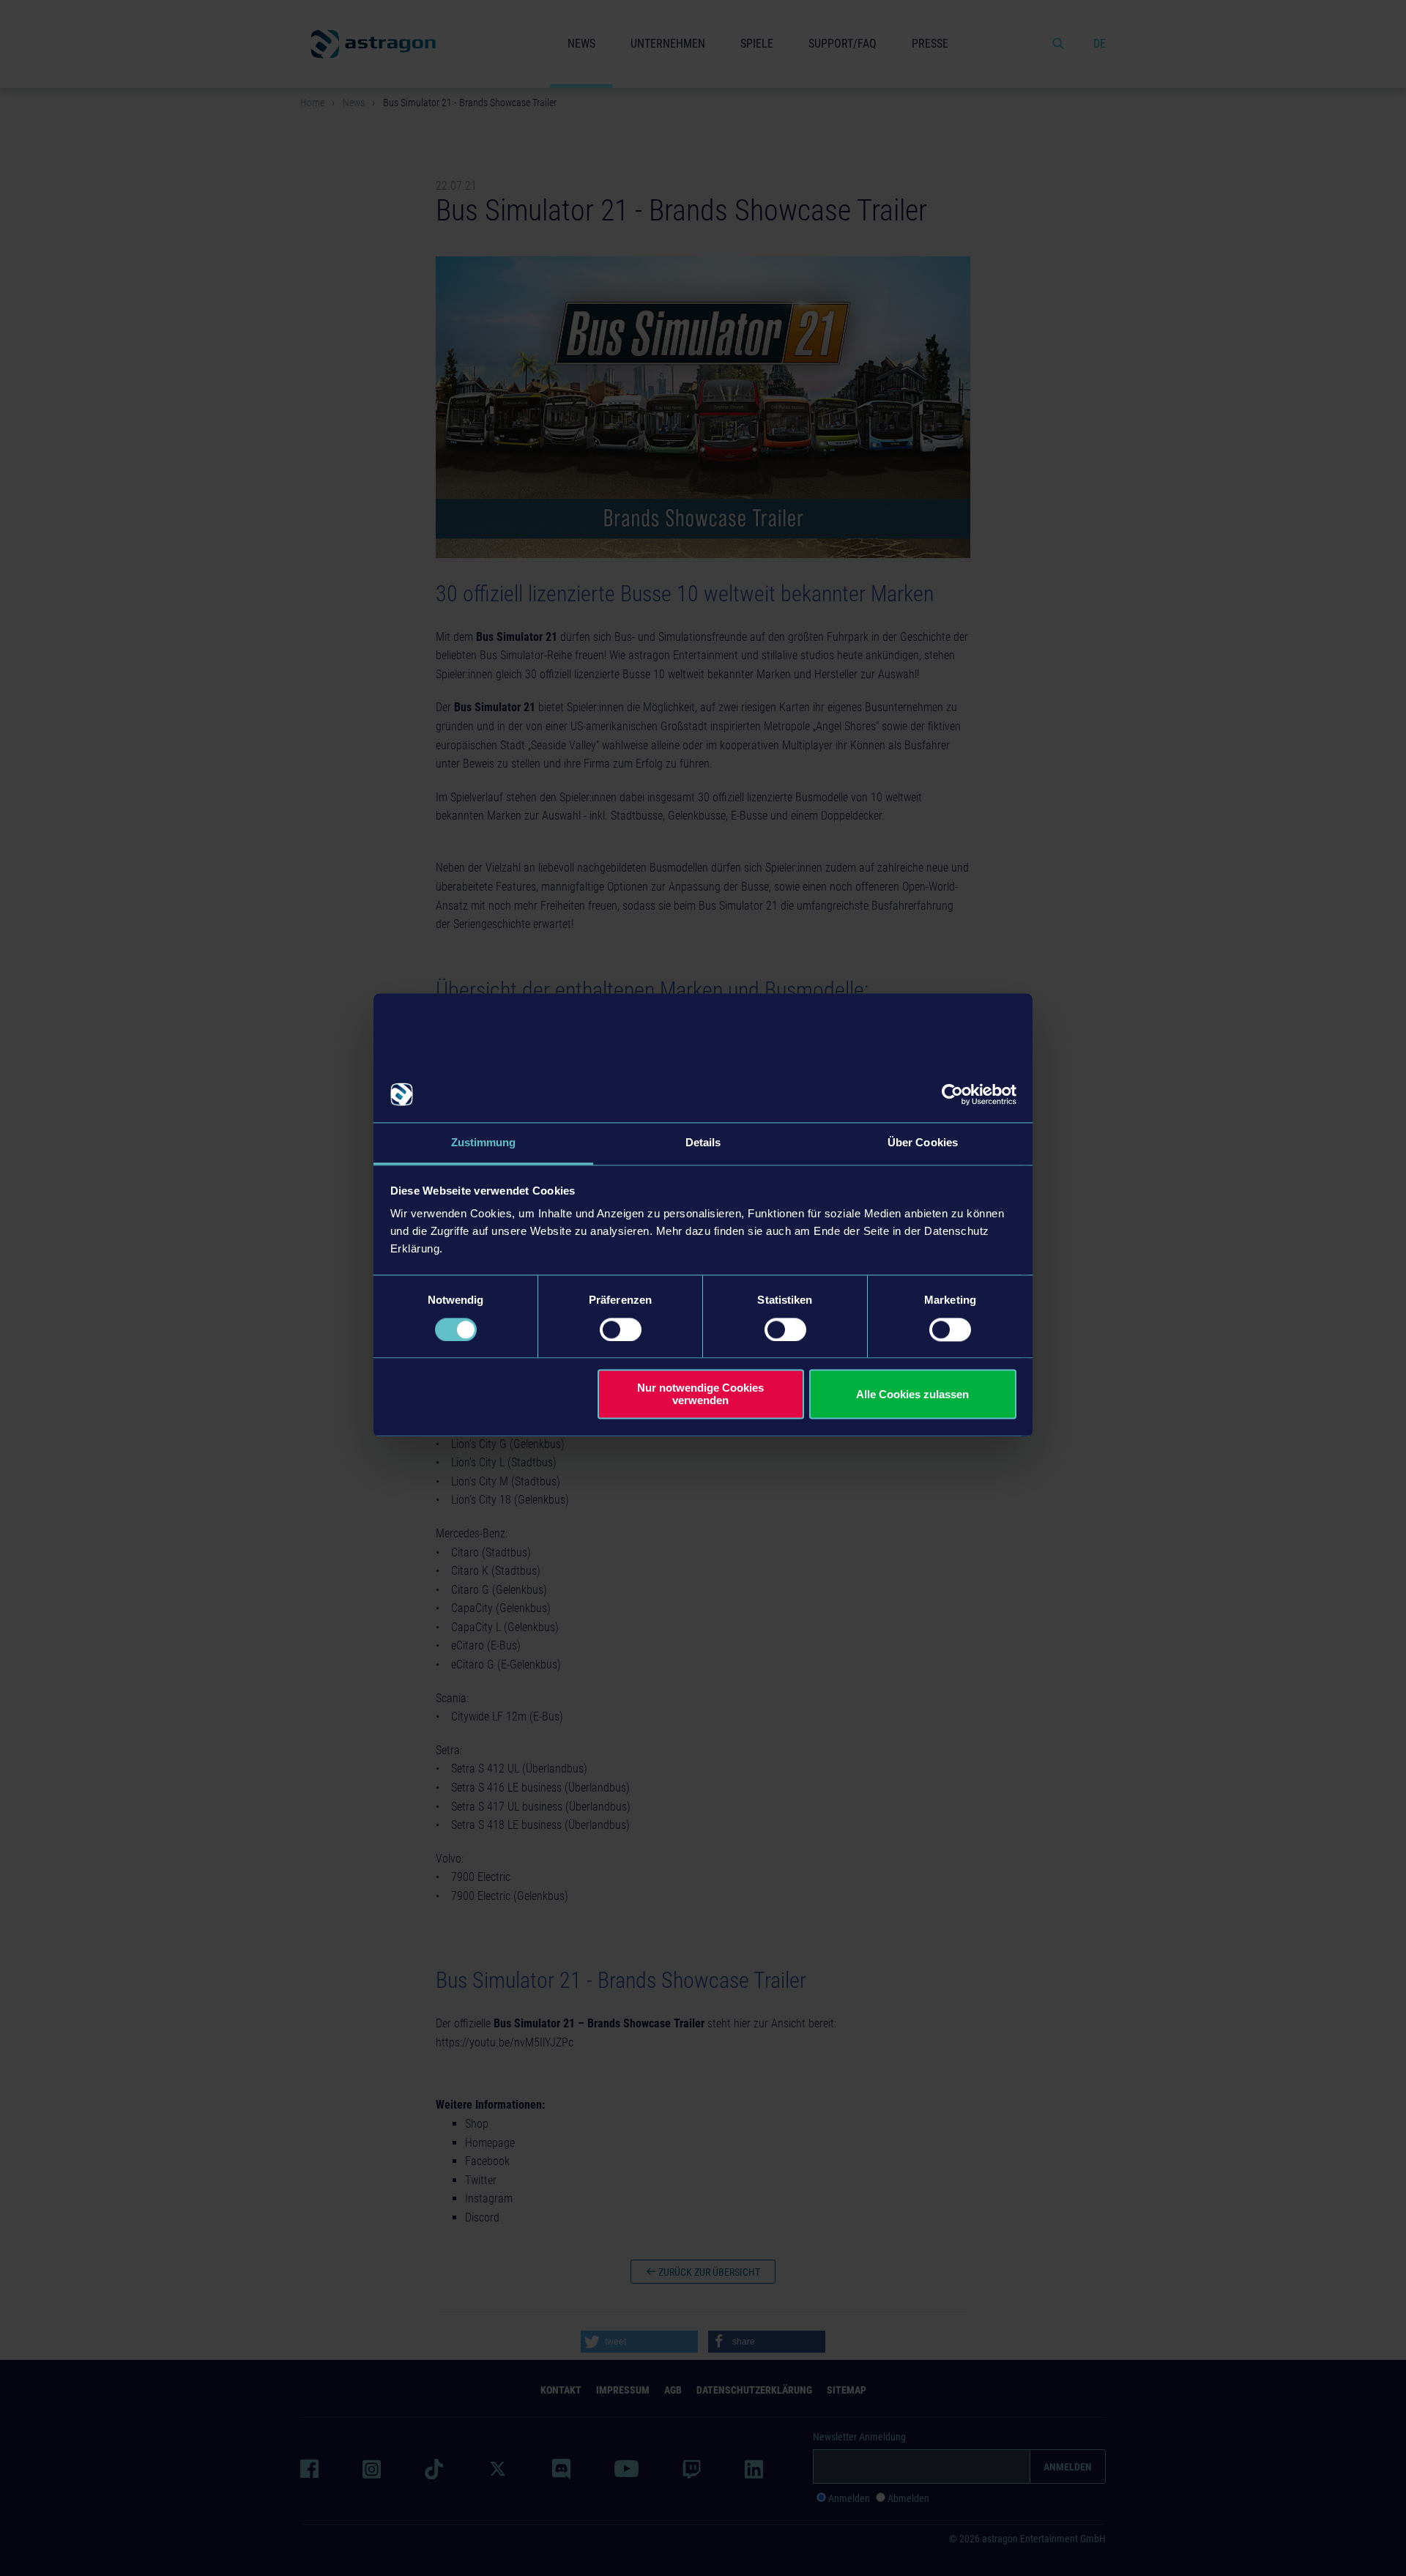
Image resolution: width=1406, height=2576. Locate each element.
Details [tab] (703, 1143)
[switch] (621, 1329)
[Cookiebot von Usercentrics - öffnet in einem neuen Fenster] (952, 1094)
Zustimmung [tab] (484, 1143)
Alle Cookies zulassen (912, 1394)
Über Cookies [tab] (923, 1143)
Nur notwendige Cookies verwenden (700, 1395)
